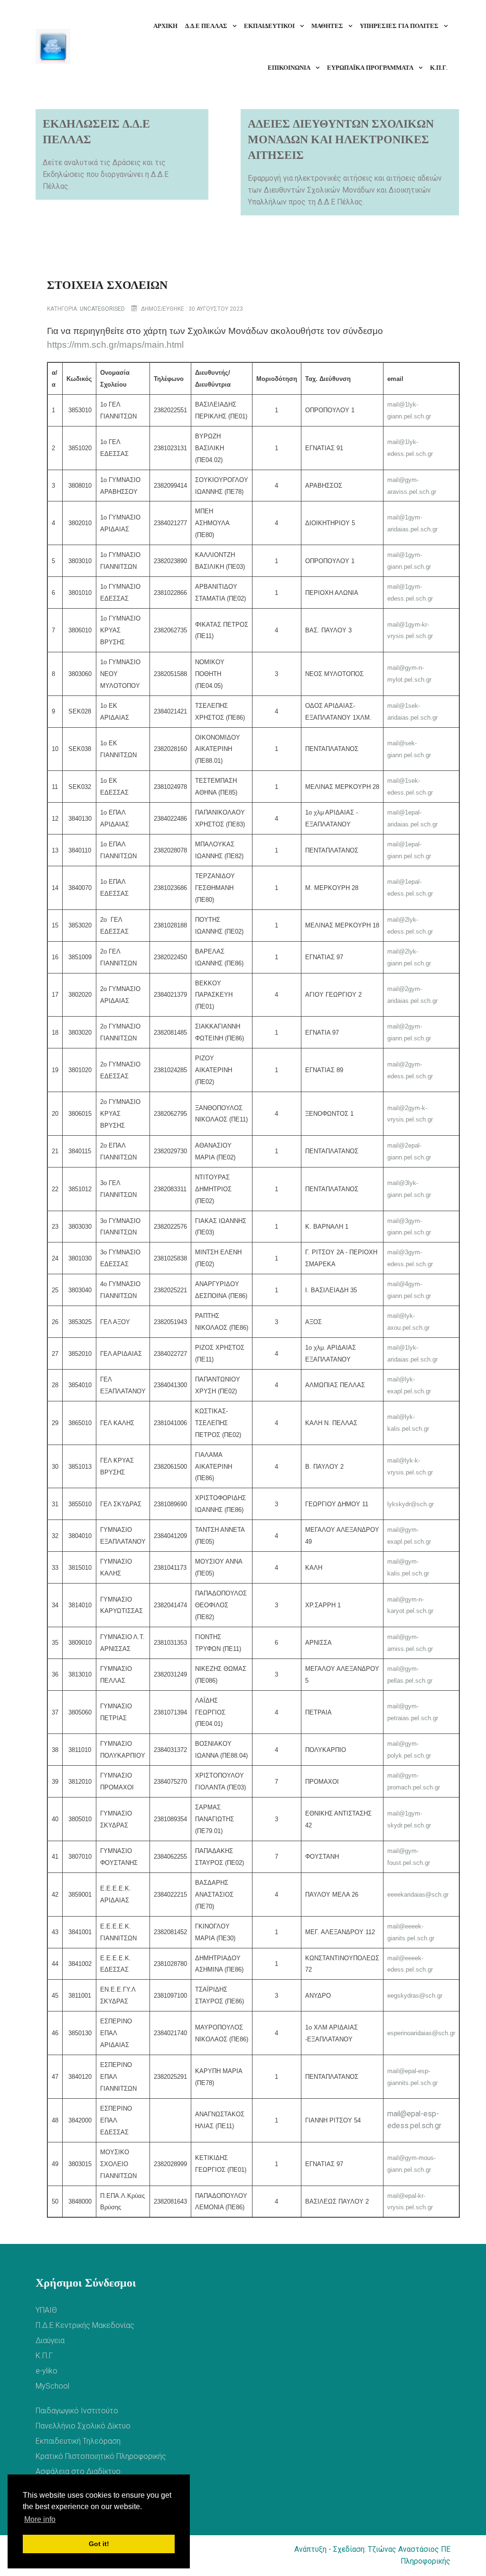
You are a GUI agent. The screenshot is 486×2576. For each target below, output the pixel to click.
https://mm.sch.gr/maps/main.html (115, 345)
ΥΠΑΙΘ (46, 2310)
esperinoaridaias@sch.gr (421, 2033)
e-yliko (47, 2371)
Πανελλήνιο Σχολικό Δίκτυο (83, 2426)
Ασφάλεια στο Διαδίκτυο (78, 2471)
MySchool (52, 2386)
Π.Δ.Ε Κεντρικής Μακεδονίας (85, 2325)
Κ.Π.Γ (44, 2356)
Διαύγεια (50, 2340)
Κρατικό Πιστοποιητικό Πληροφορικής (101, 2456)
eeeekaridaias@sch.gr (418, 1895)
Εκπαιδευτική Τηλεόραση (78, 2441)
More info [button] (40, 2519)
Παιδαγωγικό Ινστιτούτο (77, 2411)
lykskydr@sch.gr (411, 1504)
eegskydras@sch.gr (415, 1996)
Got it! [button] (99, 2544)
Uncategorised (102, 309)
